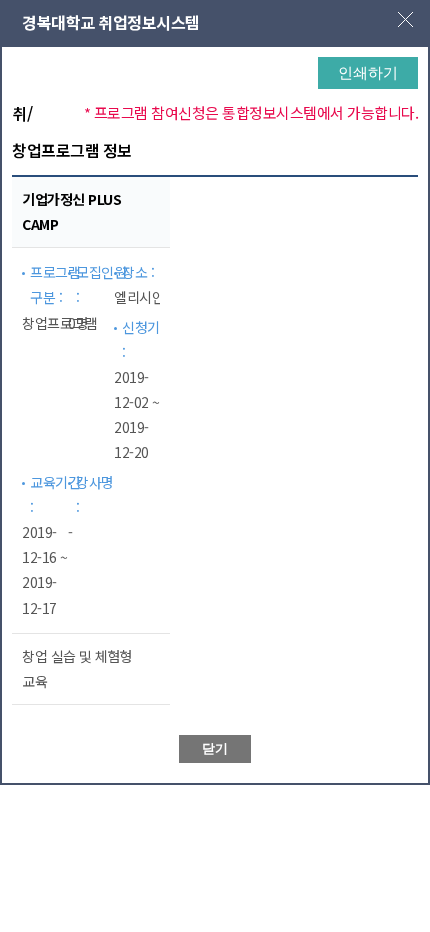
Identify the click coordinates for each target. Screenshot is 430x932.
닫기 (215, 748)
